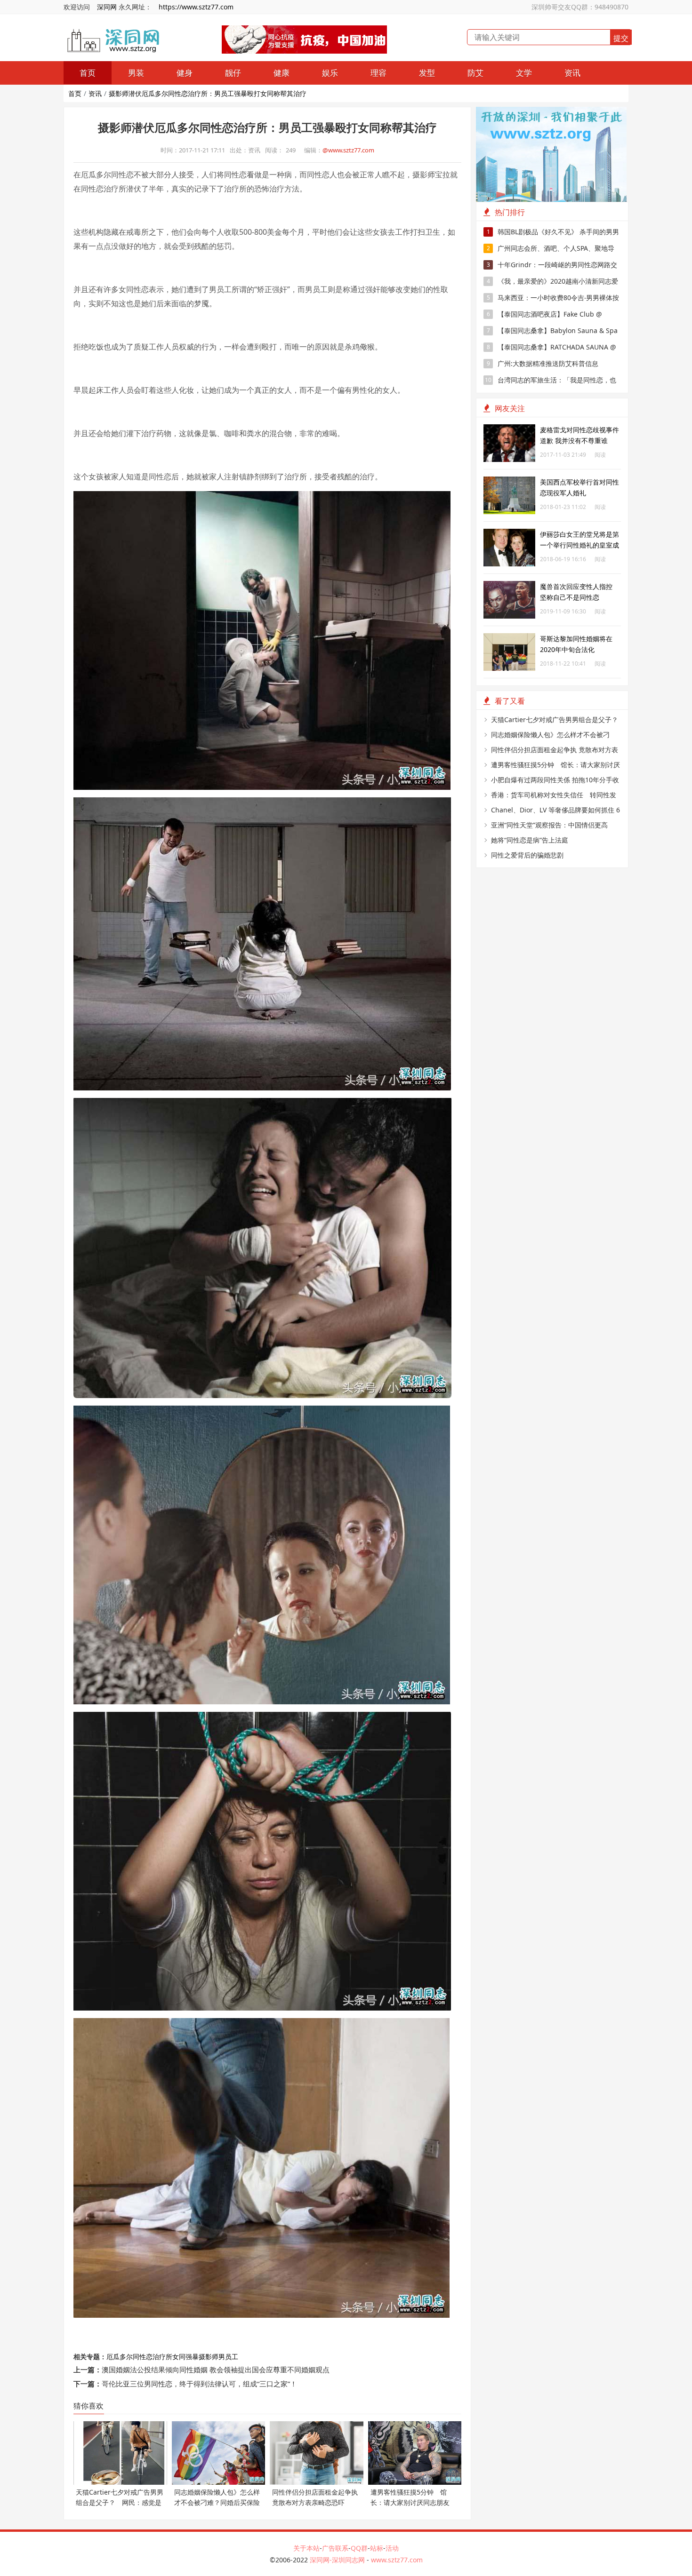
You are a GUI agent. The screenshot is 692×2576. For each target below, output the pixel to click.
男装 (136, 73)
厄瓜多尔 (120, 2357)
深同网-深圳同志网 (338, 2560)
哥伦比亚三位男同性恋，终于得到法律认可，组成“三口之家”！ (199, 2384)
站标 (377, 2548)
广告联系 (335, 2548)
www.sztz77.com (397, 2560)
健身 (185, 73)
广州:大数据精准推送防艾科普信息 (543, 363)
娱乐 (330, 73)
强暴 (192, 2357)
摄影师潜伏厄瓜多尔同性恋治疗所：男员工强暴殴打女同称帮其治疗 (208, 93)
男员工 (228, 2357)
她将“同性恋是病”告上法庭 (530, 840)
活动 (392, 2548)
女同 (179, 2357)
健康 (282, 73)
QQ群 (359, 2548)
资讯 (572, 73)
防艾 (475, 73)
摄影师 (209, 2357)
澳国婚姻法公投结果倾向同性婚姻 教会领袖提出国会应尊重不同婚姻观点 (216, 2369)
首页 (88, 73)
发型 (427, 73)
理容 (378, 73)
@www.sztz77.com (348, 150)
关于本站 (306, 2548)
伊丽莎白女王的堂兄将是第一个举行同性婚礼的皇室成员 (579, 545)
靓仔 (233, 73)
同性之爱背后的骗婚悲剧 (527, 855)
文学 (524, 73)
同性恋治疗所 (153, 2357)
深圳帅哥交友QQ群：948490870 (580, 7)
